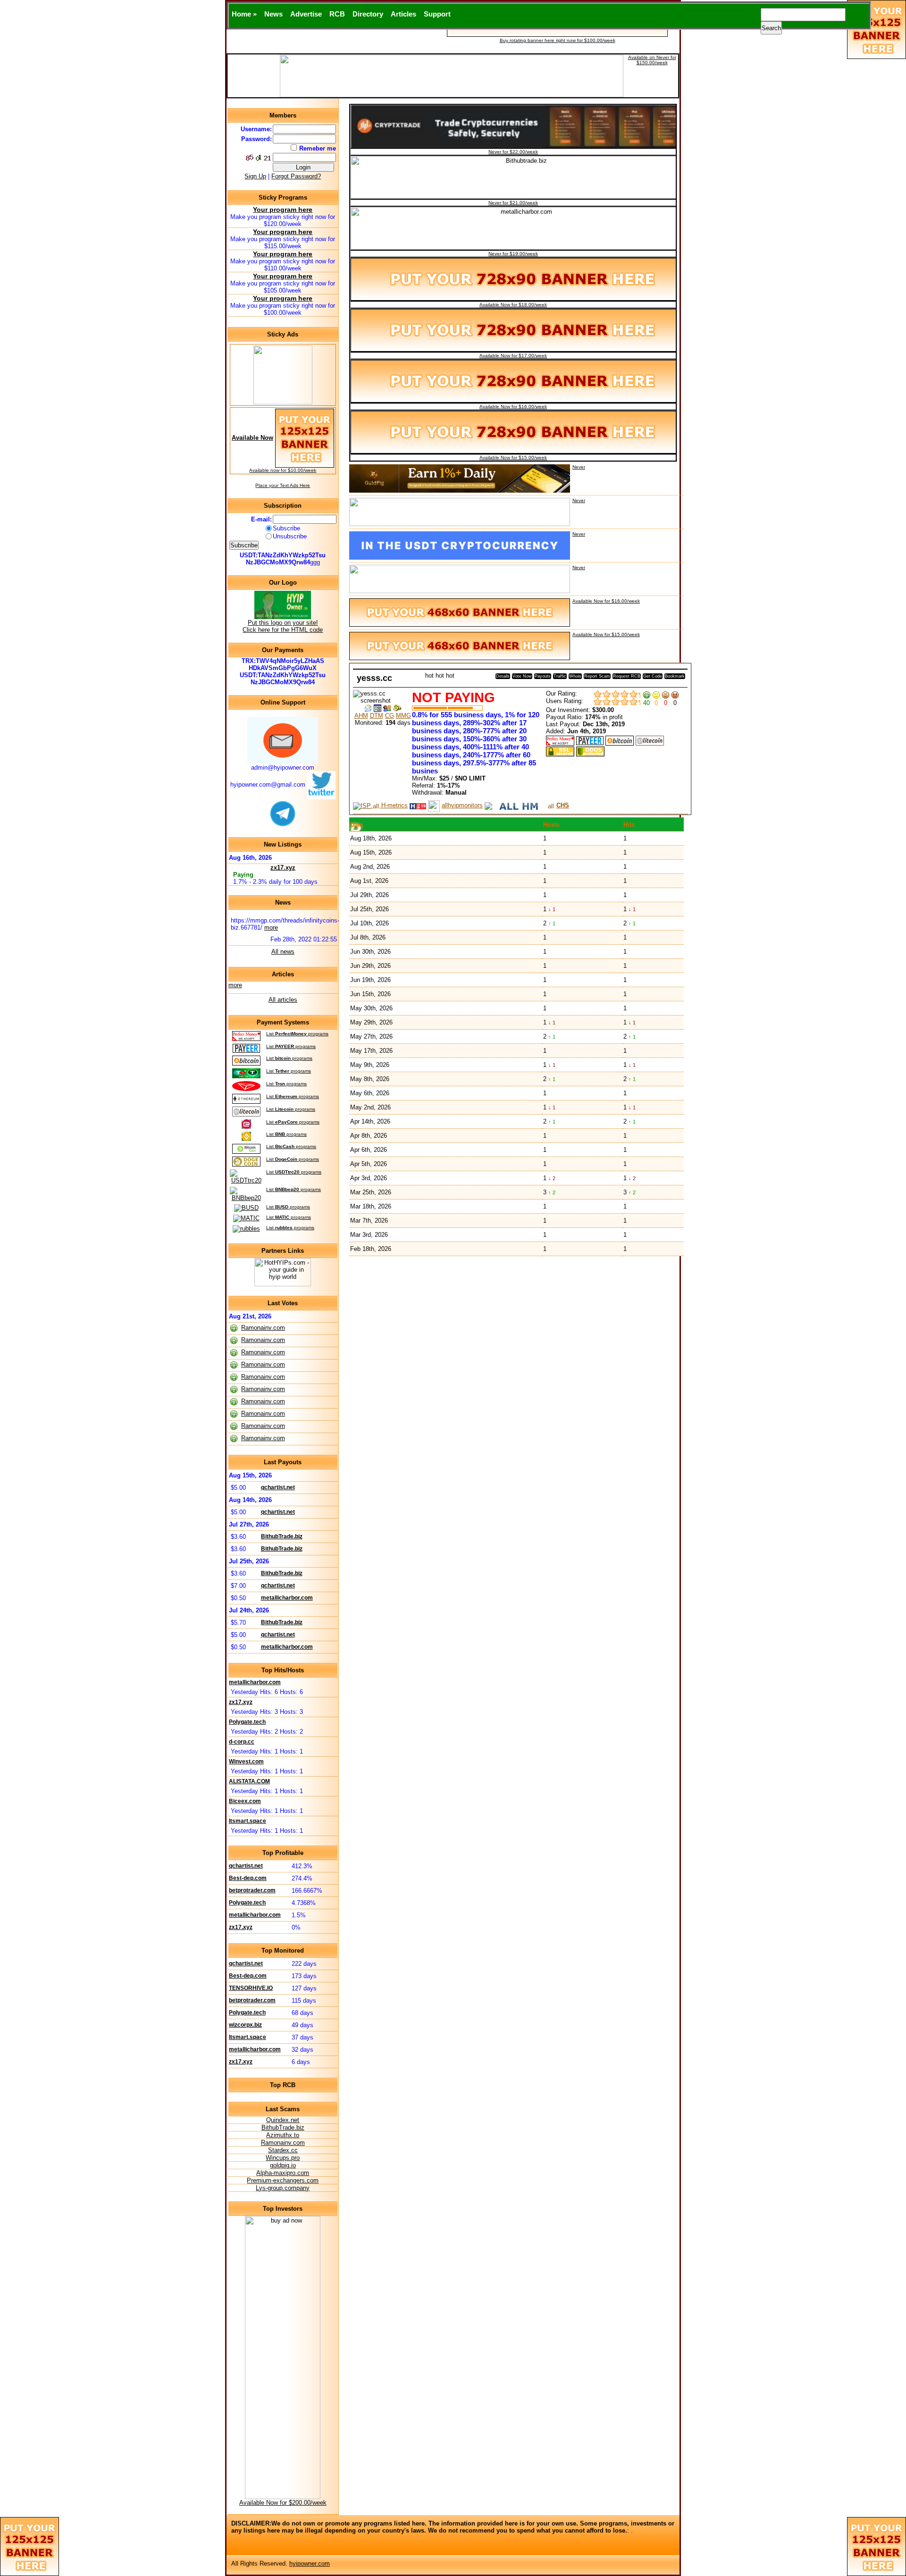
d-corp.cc (242, 1742)
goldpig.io (283, 2165)
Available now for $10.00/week (283, 470)
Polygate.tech (247, 1722)
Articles (403, 14)
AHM (361, 716)
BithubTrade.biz (282, 1536)
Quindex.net (283, 2120)
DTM (377, 716)
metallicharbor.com (287, 1598)
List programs (297, 1034)
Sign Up (255, 176)
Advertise (306, 14)
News (273, 14)
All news (283, 952)
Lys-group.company (283, 2188)
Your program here (283, 210)
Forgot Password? (296, 176)
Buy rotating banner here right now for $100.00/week (558, 40)
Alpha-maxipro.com (283, 2173)
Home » (244, 14)
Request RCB (627, 676)
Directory (368, 14)
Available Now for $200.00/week (283, 2503)
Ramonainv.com (263, 1328)
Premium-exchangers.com (283, 2180)
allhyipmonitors (462, 805)
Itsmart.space (247, 1821)
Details (503, 676)
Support (437, 14)
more (271, 927)
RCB (337, 14)
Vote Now (522, 676)
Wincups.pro (283, 2158)
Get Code (653, 676)
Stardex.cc (283, 2150)
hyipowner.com (310, 2563)
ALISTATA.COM (249, 1781)
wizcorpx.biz (245, 2025)
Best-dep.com (248, 1878)
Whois (575, 676)
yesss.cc (374, 678)
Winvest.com (246, 1762)
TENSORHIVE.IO (251, 1988)
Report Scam (597, 676)
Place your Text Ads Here (283, 485)
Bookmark (675, 676)
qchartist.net (278, 1487)
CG (390, 716)
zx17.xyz (283, 868)
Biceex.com (245, 1801)
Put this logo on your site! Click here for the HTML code (283, 626)
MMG (403, 716)
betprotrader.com (252, 1890)
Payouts (543, 676)
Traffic (560, 676)
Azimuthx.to (283, 2135)
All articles (283, 1000)
